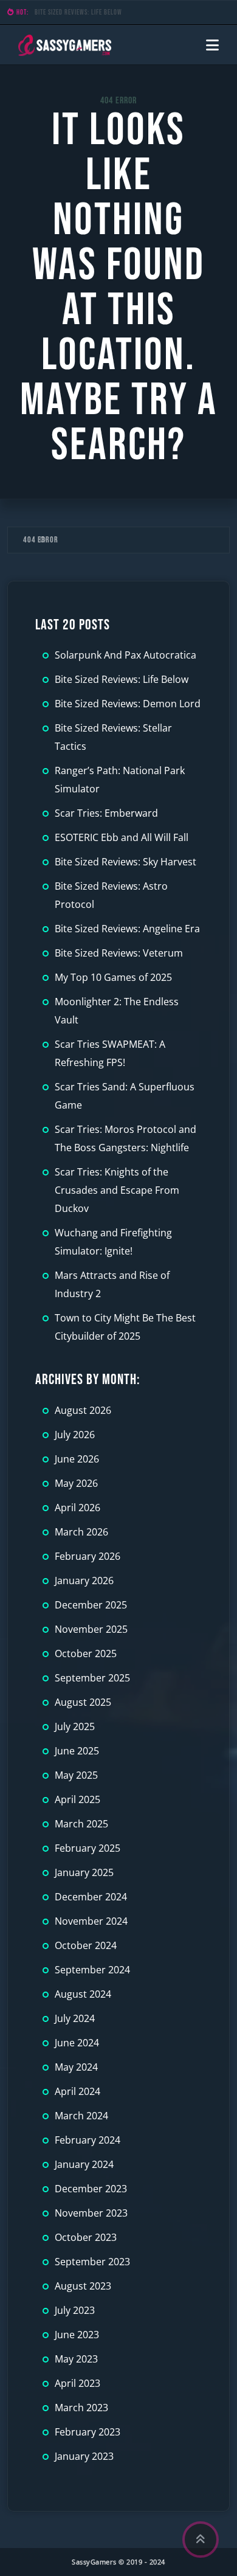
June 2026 (77, 1459)
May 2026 (76, 1483)
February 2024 (88, 2140)
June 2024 (77, 2043)
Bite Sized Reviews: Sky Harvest (125, 862)
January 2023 (84, 2456)
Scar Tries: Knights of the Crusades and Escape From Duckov (117, 1190)
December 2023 (91, 2189)
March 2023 (81, 2408)
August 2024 (83, 1994)
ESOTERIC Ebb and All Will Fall (122, 837)
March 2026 (81, 1532)
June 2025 (77, 1751)
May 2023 (76, 2359)
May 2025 (76, 1775)
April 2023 (77, 2383)
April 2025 (77, 1799)
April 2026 (77, 1508)
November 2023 (91, 2213)
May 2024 (76, 2067)
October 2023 (86, 2237)
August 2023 (83, 2286)
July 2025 (75, 1726)
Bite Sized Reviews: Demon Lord (80, 12)
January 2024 (84, 2164)
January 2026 (84, 1581)
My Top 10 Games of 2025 (113, 977)
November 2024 (91, 1921)
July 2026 (75, 1435)
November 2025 (91, 1629)
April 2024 (77, 2091)
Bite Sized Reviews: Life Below (122, 679)
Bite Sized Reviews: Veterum (119, 953)
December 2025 (91, 1605)
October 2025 (86, 1653)
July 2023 (75, 2310)
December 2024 (91, 1897)
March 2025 (81, 1824)
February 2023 (88, 2432)
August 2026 (83, 1410)
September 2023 (92, 2262)
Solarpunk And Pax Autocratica (125, 655)
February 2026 (88, 1556)
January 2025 (84, 1872)
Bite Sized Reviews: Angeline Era (127, 929)
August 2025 (83, 1702)
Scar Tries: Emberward (106, 813)
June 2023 (77, 2335)
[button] (212, 45)
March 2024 (81, 2116)
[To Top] (201, 2540)
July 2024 (75, 2018)
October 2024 (86, 1945)
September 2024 (92, 1970)
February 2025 (88, 1848)
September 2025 (92, 1678)
